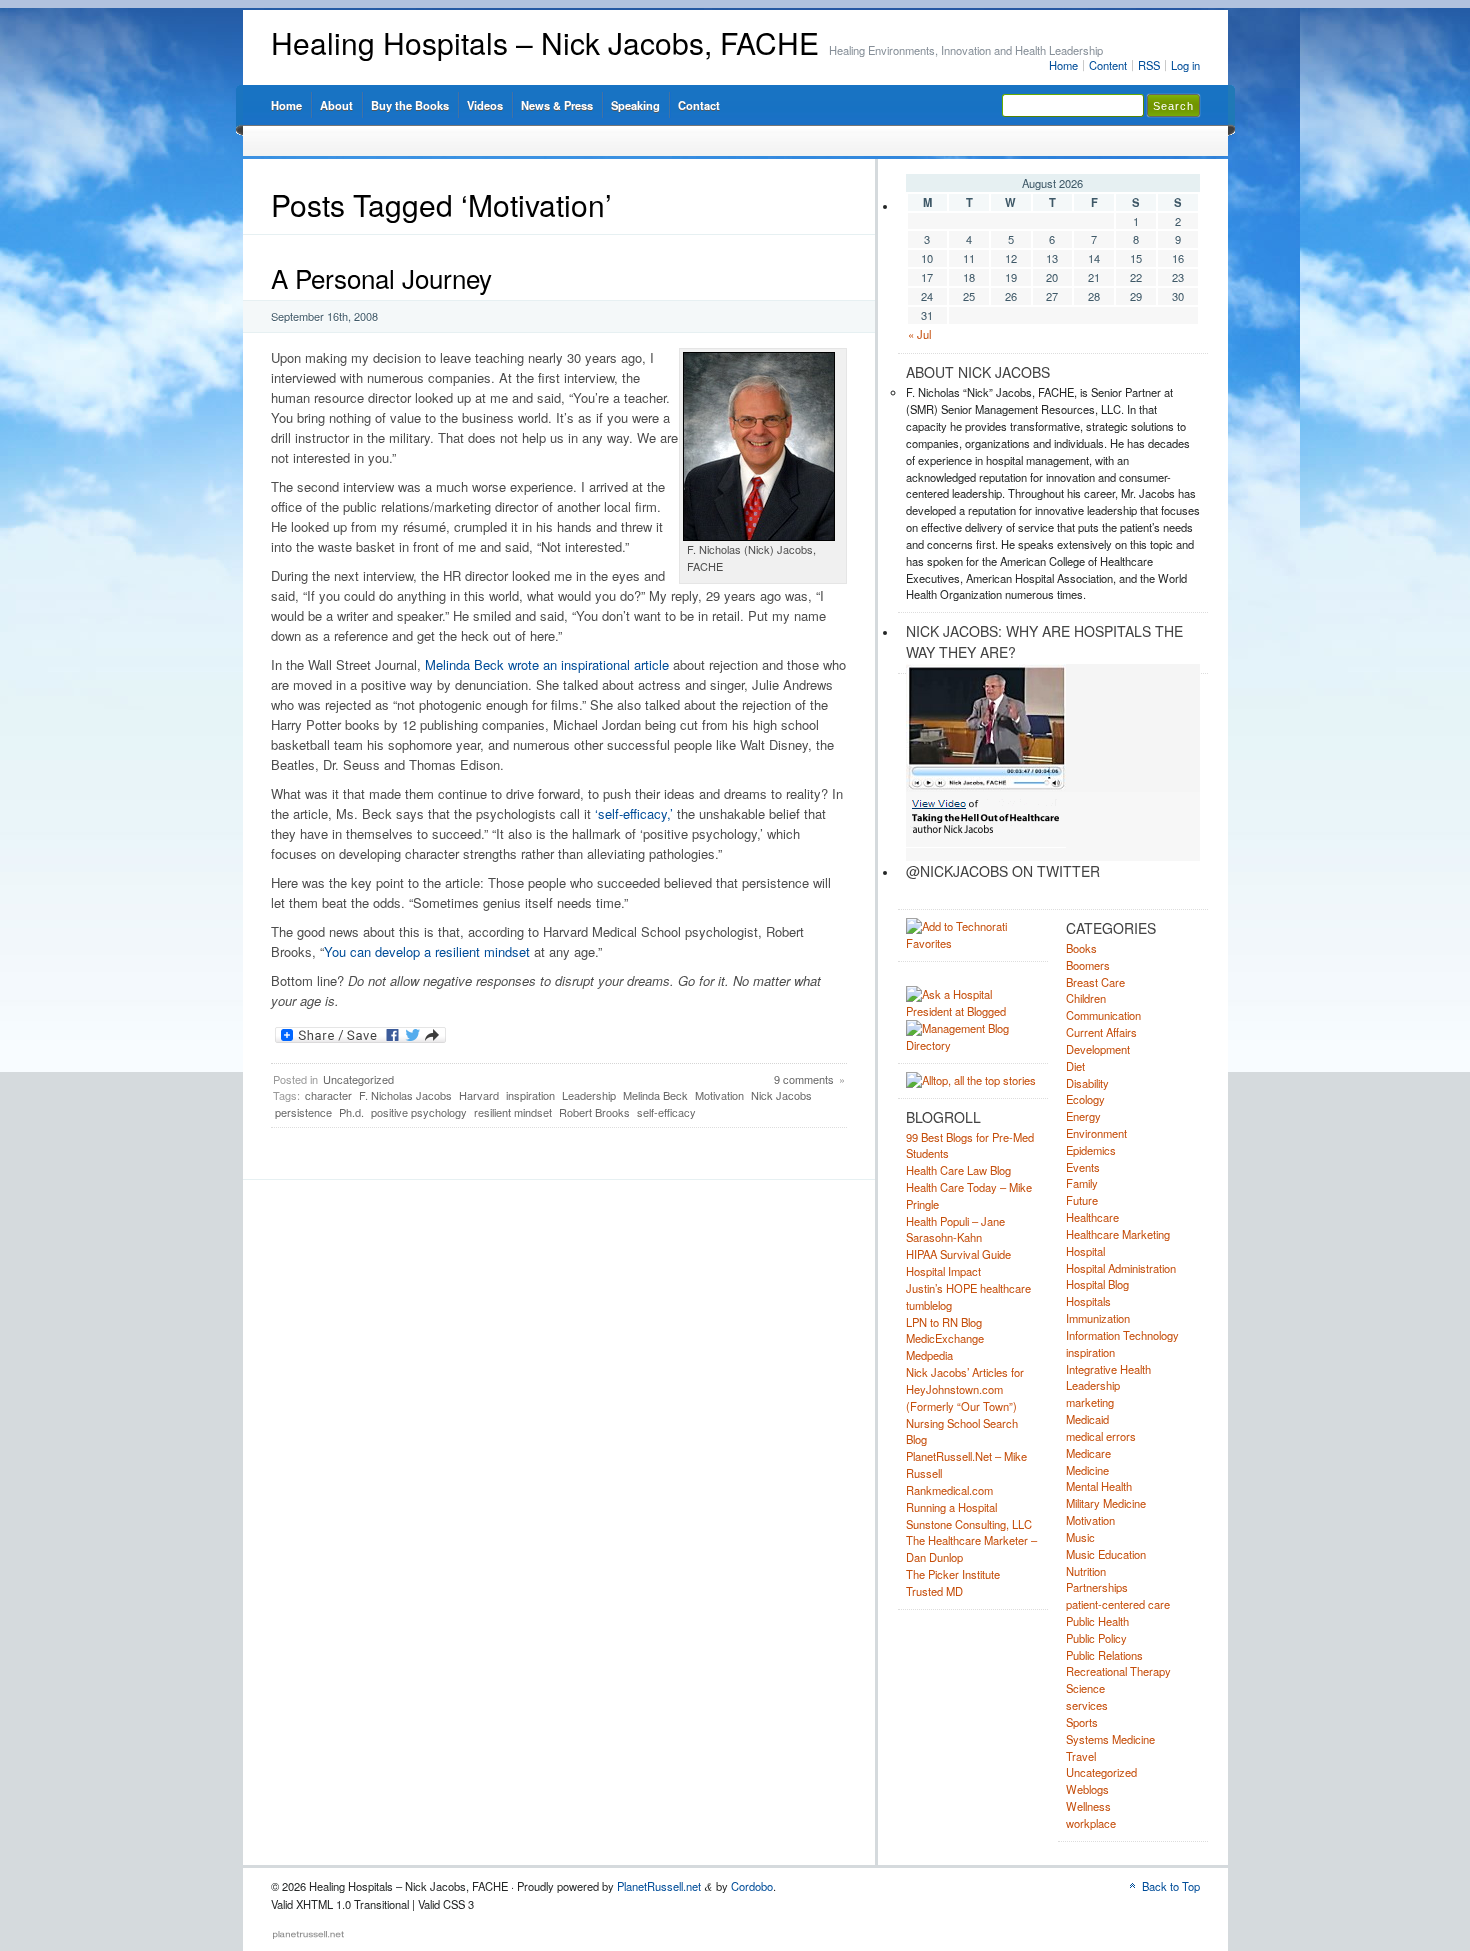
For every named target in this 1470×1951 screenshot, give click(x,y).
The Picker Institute (953, 1574)
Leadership (589, 1095)
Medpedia (929, 1355)
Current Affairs (1101, 1032)
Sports (1082, 1722)
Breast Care (1095, 982)
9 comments (804, 1079)
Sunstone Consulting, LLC (969, 1524)
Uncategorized (358, 1079)
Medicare (1088, 1453)
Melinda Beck (655, 1095)
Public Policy (1096, 1638)
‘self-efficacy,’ (634, 813)
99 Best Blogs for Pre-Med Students (970, 1145)
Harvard (479, 1095)
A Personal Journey (381, 277)
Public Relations (1104, 1655)
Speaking (635, 105)
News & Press (557, 105)
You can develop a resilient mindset (427, 951)
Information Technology (1122, 1335)
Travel (1081, 1756)
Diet (1075, 1066)
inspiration (530, 1095)
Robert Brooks (594, 1112)
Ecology (1085, 1099)
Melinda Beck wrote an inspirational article (547, 664)
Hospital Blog (1097, 1284)
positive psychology (419, 1112)
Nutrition (1086, 1571)
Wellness (1088, 1806)
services (1087, 1705)
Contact (699, 105)
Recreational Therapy (1118, 1671)
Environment (1096, 1133)
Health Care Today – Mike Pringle (969, 1195)
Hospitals (1088, 1301)
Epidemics (1091, 1150)
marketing (1090, 1402)
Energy (1083, 1116)
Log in (1185, 65)
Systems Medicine (1110, 1739)
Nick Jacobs (781, 1095)
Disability (1087, 1083)
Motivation (719, 1095)
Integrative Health (1108, 1369)
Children (1086, 998)
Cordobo (752, 1886)
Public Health (1097, 1621)
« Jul (919, 334)
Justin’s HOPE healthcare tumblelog (968, 1296)
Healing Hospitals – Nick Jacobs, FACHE (545, 42)
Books (1081, 948)
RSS (1149, 65)
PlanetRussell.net (659, 1886)
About (336, 105)
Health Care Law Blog (958, 1170)
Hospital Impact (943, 1271)
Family (1082, 1183)
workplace (1091, 1823)
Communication (1103, 1015)
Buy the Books (410, 105)
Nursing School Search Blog (962, 1431)
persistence (303, 1112)
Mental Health (1099, 1486)
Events (1083, 1167)
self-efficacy (666, 1112)
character (328, 1095)
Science (1085, 1688)
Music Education (1106, 1554)
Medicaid (1087, 1419)
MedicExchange (945, 1338)
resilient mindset (513, 1112)
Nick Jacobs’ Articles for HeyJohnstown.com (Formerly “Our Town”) (965, 1389)
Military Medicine (1106, 1503)
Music (1080, 1537)
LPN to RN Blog (944, 1322)
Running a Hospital (951, 1507)
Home (1063, 65)
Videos (485, 105)
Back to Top (1171, 1886)
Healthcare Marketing (1118, 1234)
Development (1098, 1049)
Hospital (1085, 1251)
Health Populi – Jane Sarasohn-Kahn (955, 1229)
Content (1108, 65)
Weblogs (1087, 1789)
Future (1082, 1200)
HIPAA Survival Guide (958, 1254)
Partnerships (1097, 1587)
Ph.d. (351, 1112)
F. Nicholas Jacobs (405, 1095)
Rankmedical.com (949, 1490)
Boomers (1088, 965)
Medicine (1087, 1470)
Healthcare (1092, 1217)
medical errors (1101, 1436)
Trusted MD (934, 1591)
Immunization (1098, 1318)
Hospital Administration (1121, 1268)
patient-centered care (1118, 1604)
